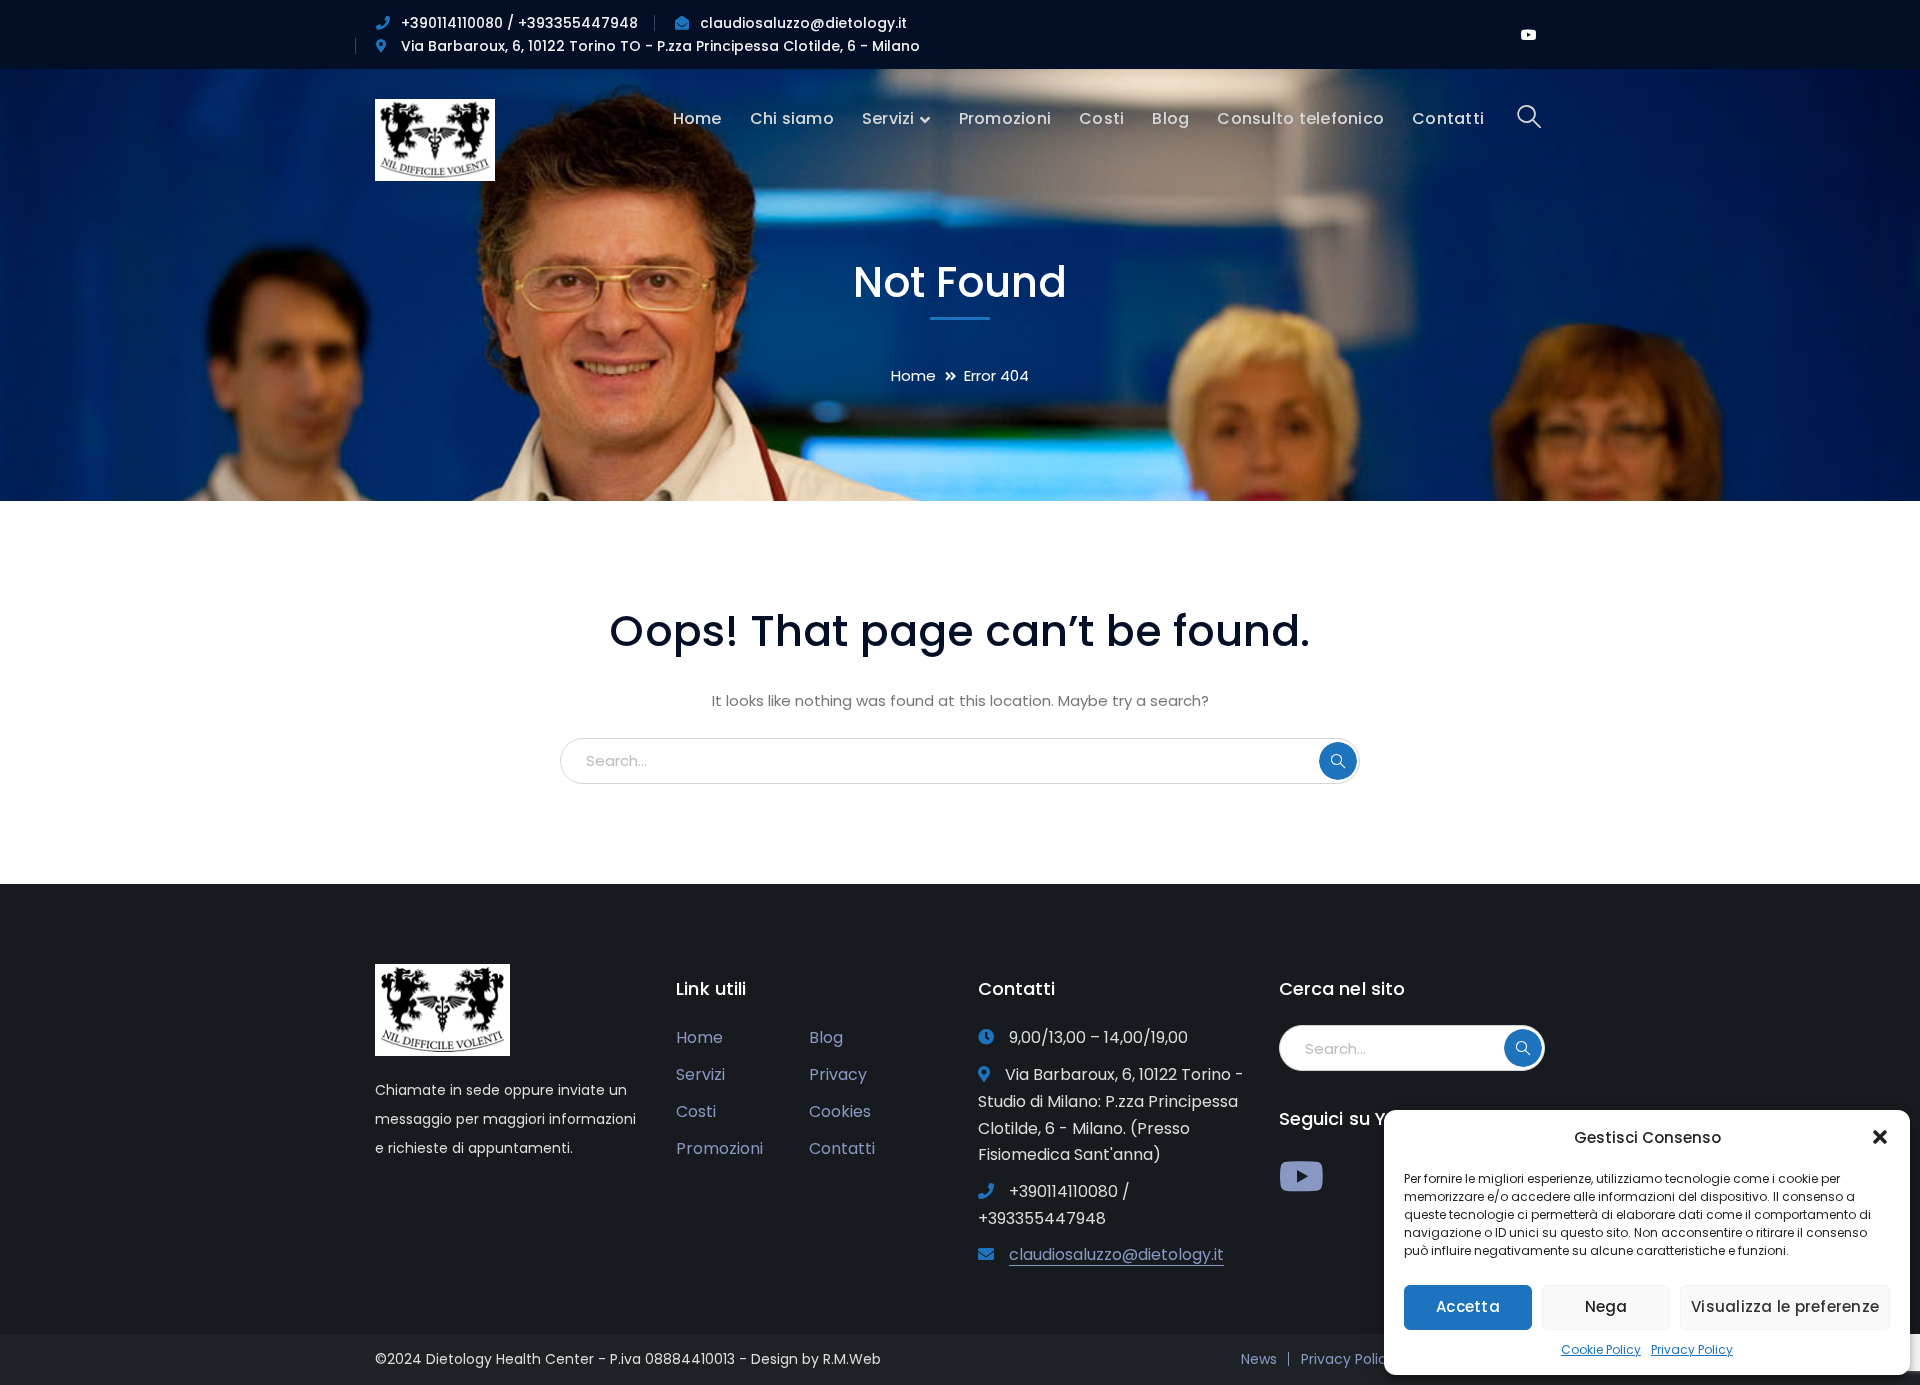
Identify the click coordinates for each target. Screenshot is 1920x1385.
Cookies (840, 1111)
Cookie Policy (1601, 1349)
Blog (826, 1037)
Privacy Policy (1692, 1349)
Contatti (842, 1148)
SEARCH (1338, 761)
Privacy (838, 1074)
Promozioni (719, 1148)
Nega (1606, 1306)
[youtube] (1301, 1176)
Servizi (700, 1074)
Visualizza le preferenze (1785, 1306)
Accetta (1468, 1306)
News (1259, 1359)
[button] (1880, 1137)
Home (913, 375)
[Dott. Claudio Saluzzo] (435, 138)
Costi (696, 1111)
